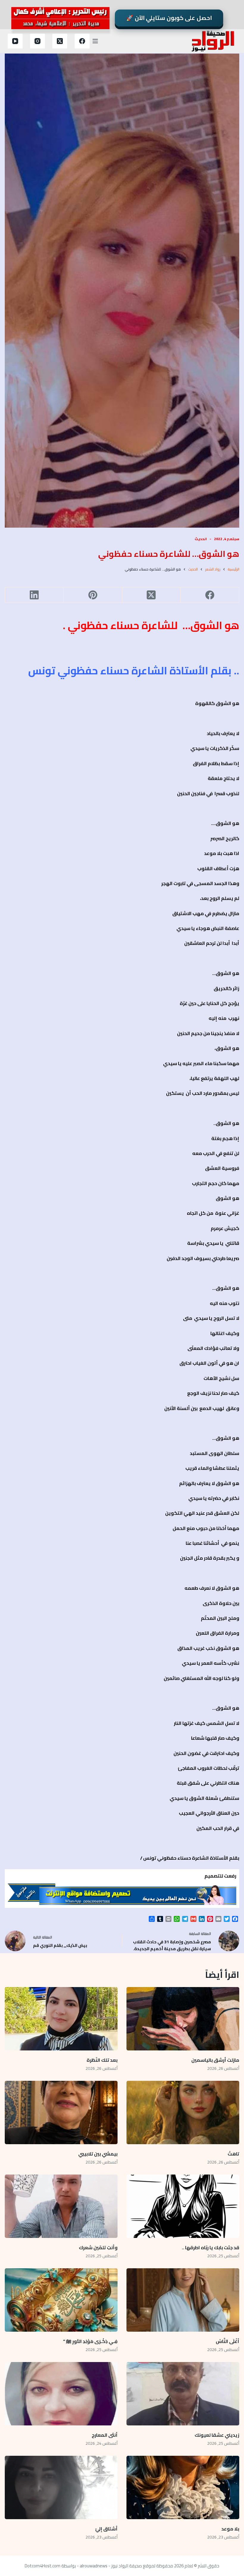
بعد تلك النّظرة (102, 2060)
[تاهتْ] (183, 2112)
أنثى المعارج (105, 2435)
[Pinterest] (93, 595)
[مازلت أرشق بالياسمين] (183, 2019)
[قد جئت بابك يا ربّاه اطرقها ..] (183, 2206)
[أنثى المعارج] (61, 2394)
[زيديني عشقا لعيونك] (183, 2394)
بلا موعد (230, 2529)
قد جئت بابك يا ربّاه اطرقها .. (211, 2247)
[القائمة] (95, 41)
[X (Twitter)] (60, 41)
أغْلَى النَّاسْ (227, 2341)
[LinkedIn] (34, 595)
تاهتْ (233, 2154)
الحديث (201, 539)
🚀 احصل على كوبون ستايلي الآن (169, 18)
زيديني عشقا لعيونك (217, 2435)
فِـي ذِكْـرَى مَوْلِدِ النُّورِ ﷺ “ (90, 2341)
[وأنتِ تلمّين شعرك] (61, 2206)
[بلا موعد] (183, 2487)
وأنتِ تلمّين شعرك (98, 2247)
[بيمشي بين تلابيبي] (61, 2112)
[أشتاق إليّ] (61, 2487)
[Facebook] (82, 41)
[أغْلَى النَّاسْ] (183, 2300)
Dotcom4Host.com (43, 2566)
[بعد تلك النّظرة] (61, 2019)
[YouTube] (15, 41)
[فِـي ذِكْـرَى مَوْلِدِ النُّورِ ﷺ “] (61, 2300)
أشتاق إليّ (106, 2529)
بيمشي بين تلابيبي (98, 2154)
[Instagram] (37, 41)
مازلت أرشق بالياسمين (215, 2060)
